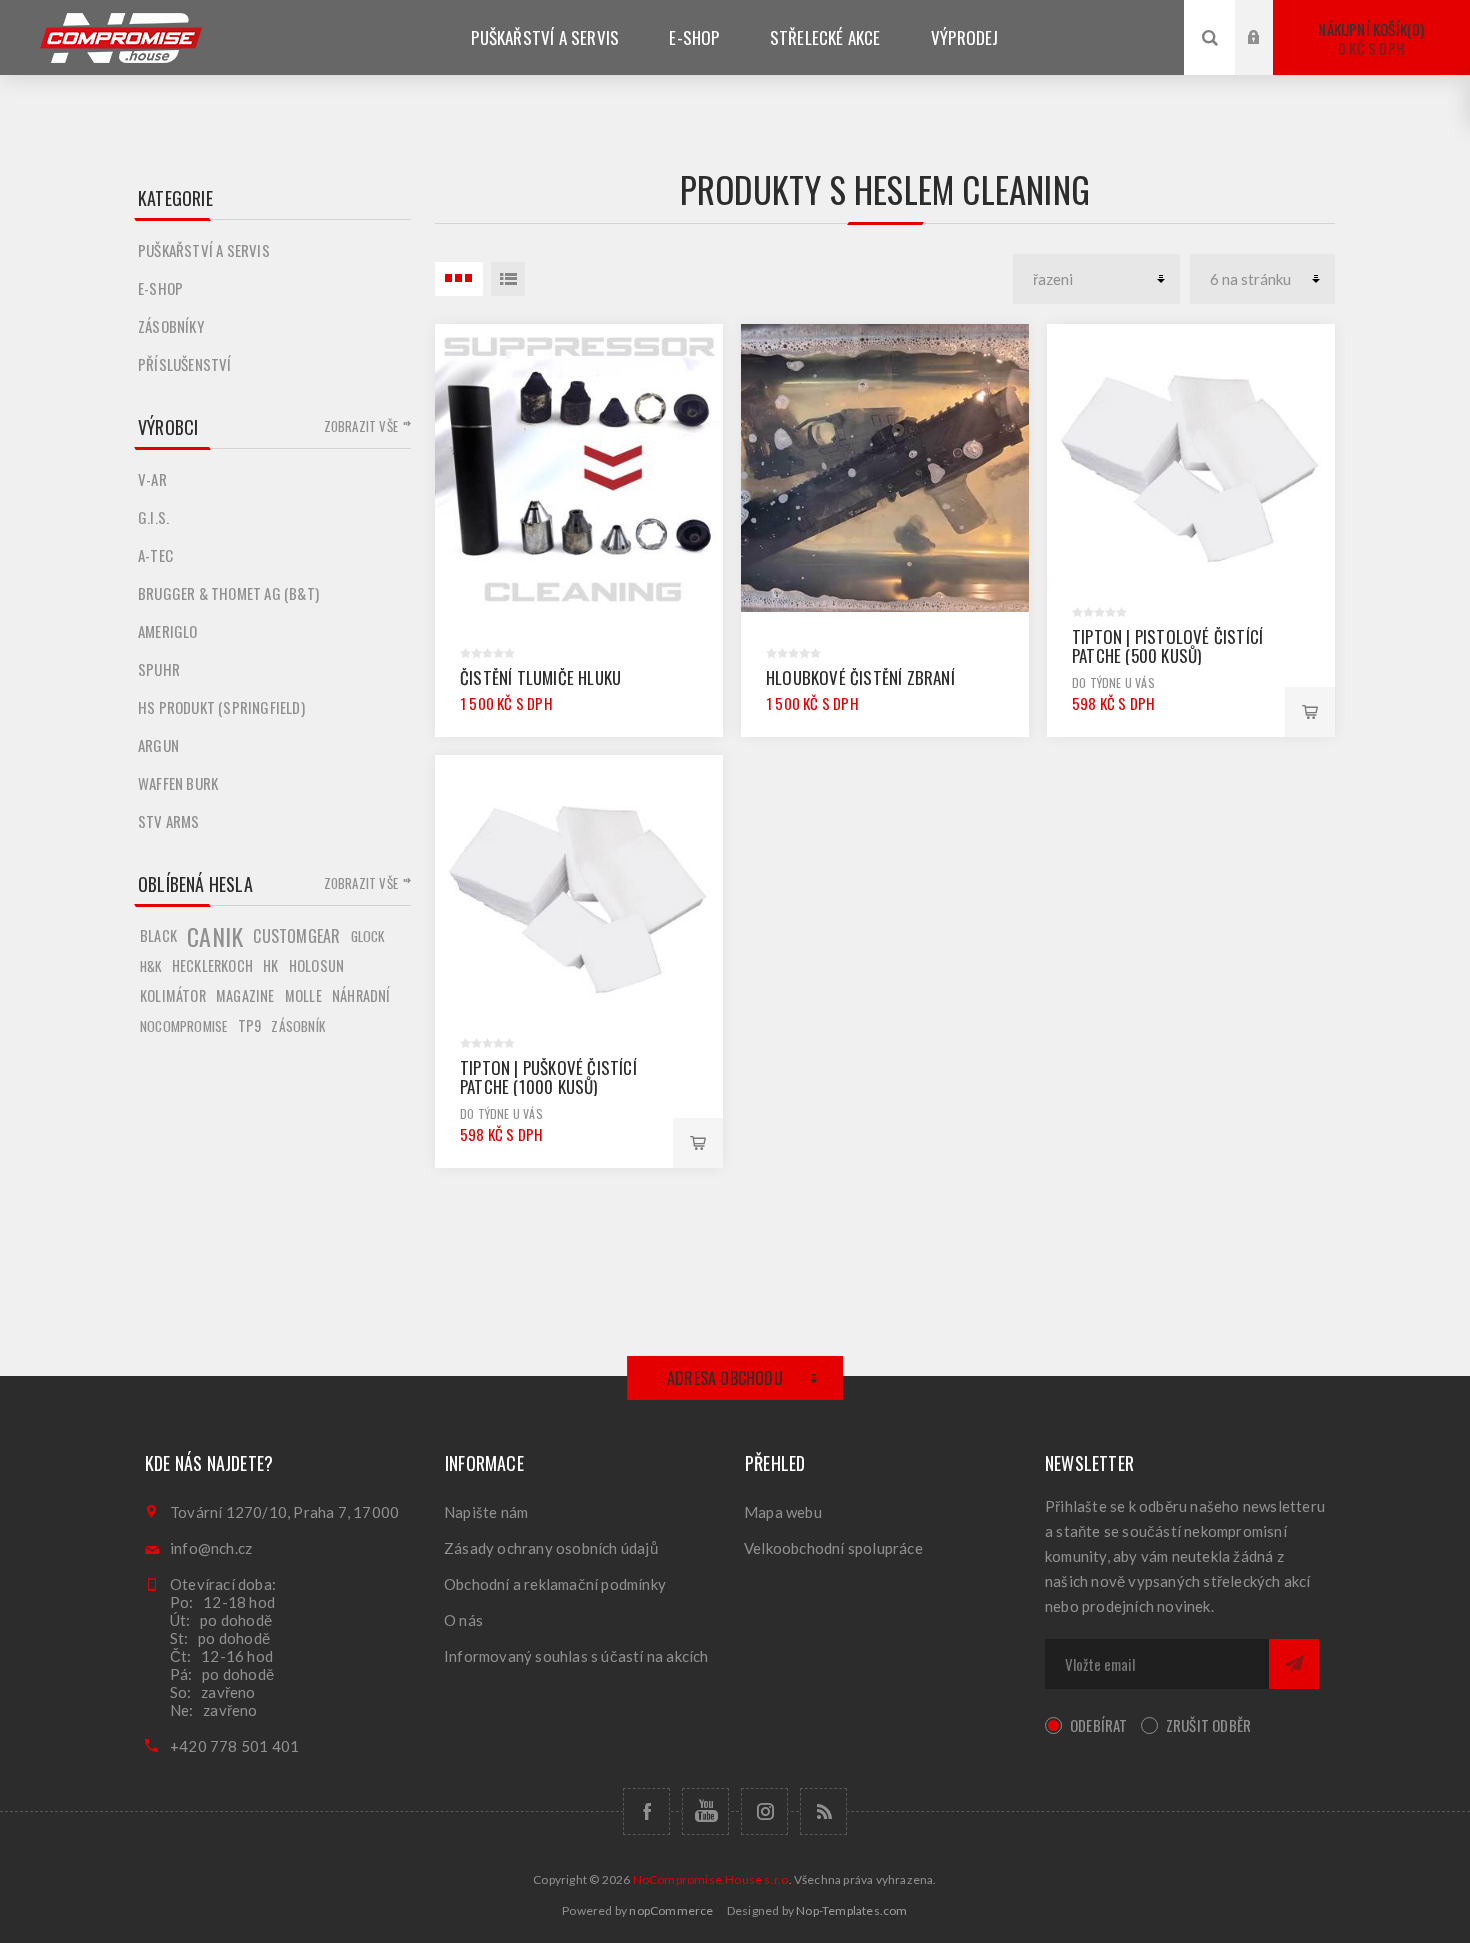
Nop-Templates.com (851, 1910)
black (158, 935)
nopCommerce (671, 1910)
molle (303, 995)
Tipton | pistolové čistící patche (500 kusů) (1167, 646)
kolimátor (173, 995)
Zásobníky (171, 326)
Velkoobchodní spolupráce (833, 1548)
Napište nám (486, 1512)
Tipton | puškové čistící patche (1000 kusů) (548, 1077)
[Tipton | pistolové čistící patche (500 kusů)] (1191, 468)
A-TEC (155, 555)
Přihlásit (1269, 18)
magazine (245, 995)
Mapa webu (783, 1512)
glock (368, 936)
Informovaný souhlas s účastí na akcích (576, 1656)
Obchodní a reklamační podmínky (555, 1584)
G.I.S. (153, 517)
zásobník (298, 1026)
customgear (296, 936)
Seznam (508, 279)
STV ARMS (169, 821)
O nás (463, 1620)
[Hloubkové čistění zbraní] (885, 468)
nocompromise (183, 1026)
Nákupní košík (1369, 38)
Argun (158, 745)
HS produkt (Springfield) (221, 707)
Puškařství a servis (204, 250)
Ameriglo (168, 631)
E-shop (160, 288)
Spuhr (159, 669)
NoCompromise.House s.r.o (711, 1879)
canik (215, 936)
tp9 (250, 1025)
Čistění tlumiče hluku (540, 677)
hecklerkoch (212, 965)
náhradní (361, 995)
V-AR (152, 479)
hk (270, 965)
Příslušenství (185, 364)
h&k (151, 966)
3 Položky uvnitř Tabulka (459, 279)
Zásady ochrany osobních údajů (551, 1548)
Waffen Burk (178, 783)
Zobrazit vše (361, 426)
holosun (316, 965)
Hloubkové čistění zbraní (860, 677)
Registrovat (1269, 56)
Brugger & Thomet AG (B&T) (228, 593)
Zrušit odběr (1208, 1725)
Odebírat (1099, 1725)
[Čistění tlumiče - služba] (579, 468)
